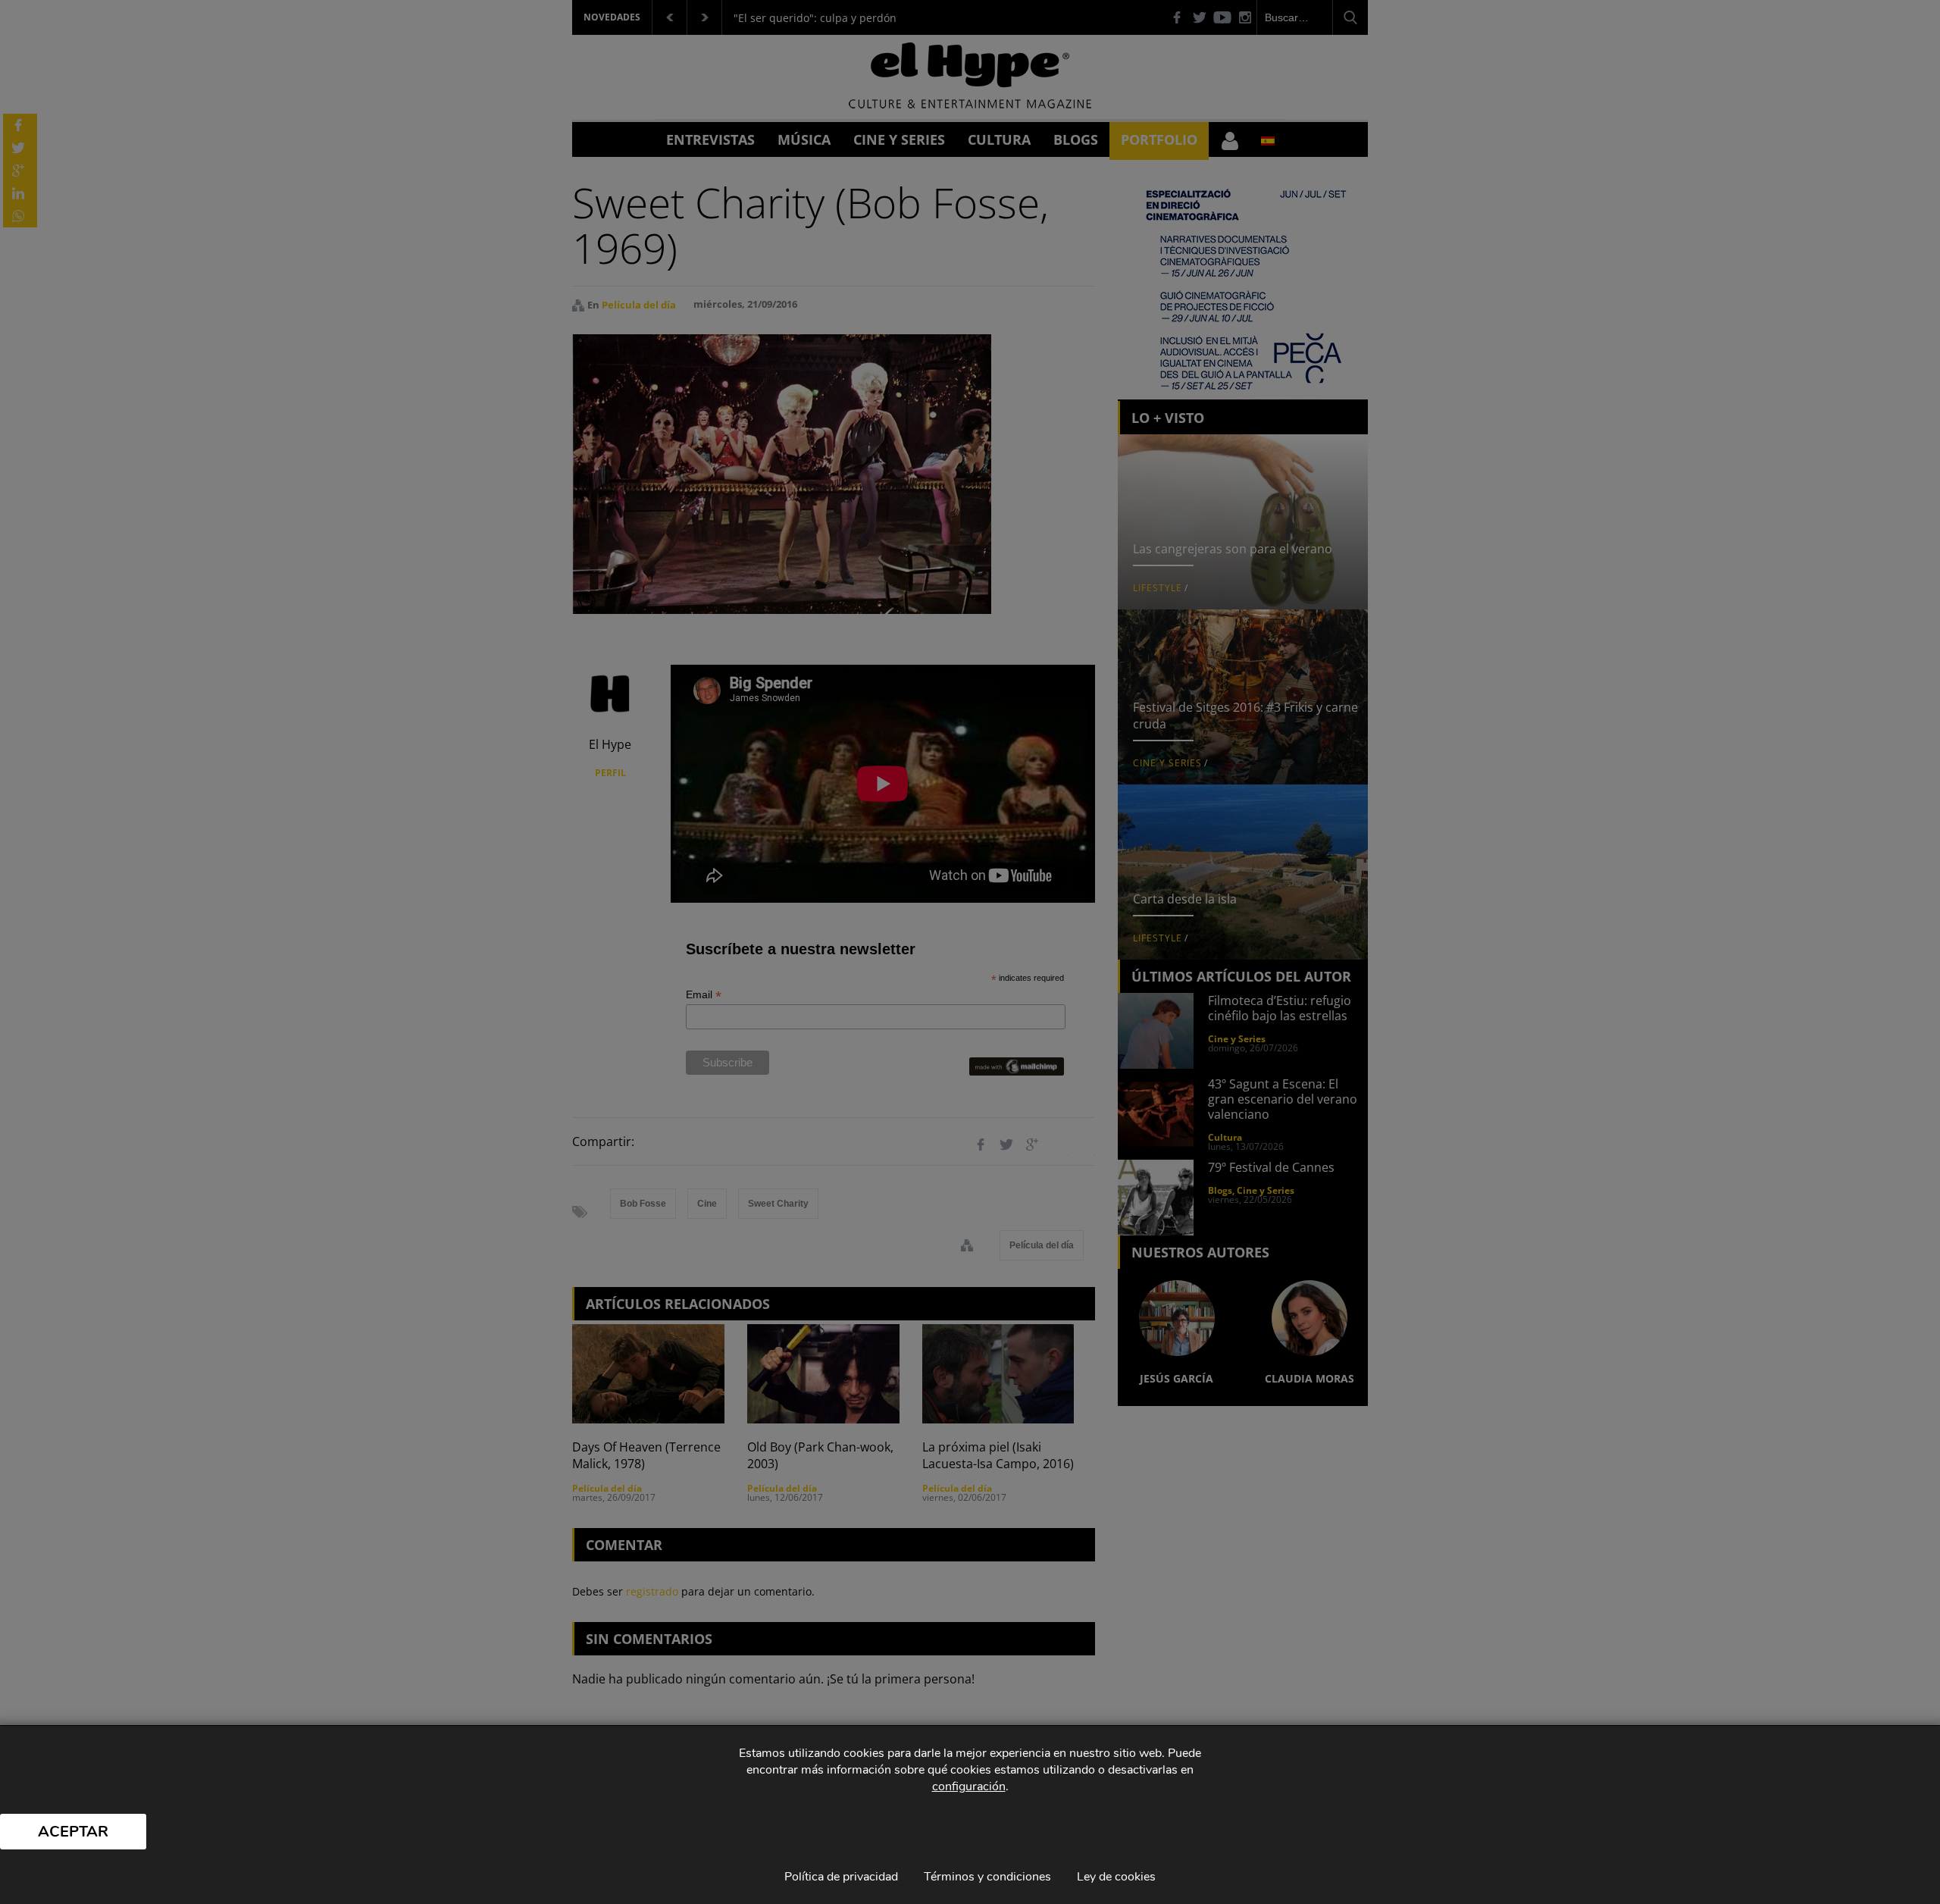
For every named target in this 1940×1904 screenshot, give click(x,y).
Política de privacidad (841, 1877)
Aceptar (73, 1832)
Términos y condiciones (987, 1877)
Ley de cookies (1116, 1877)
